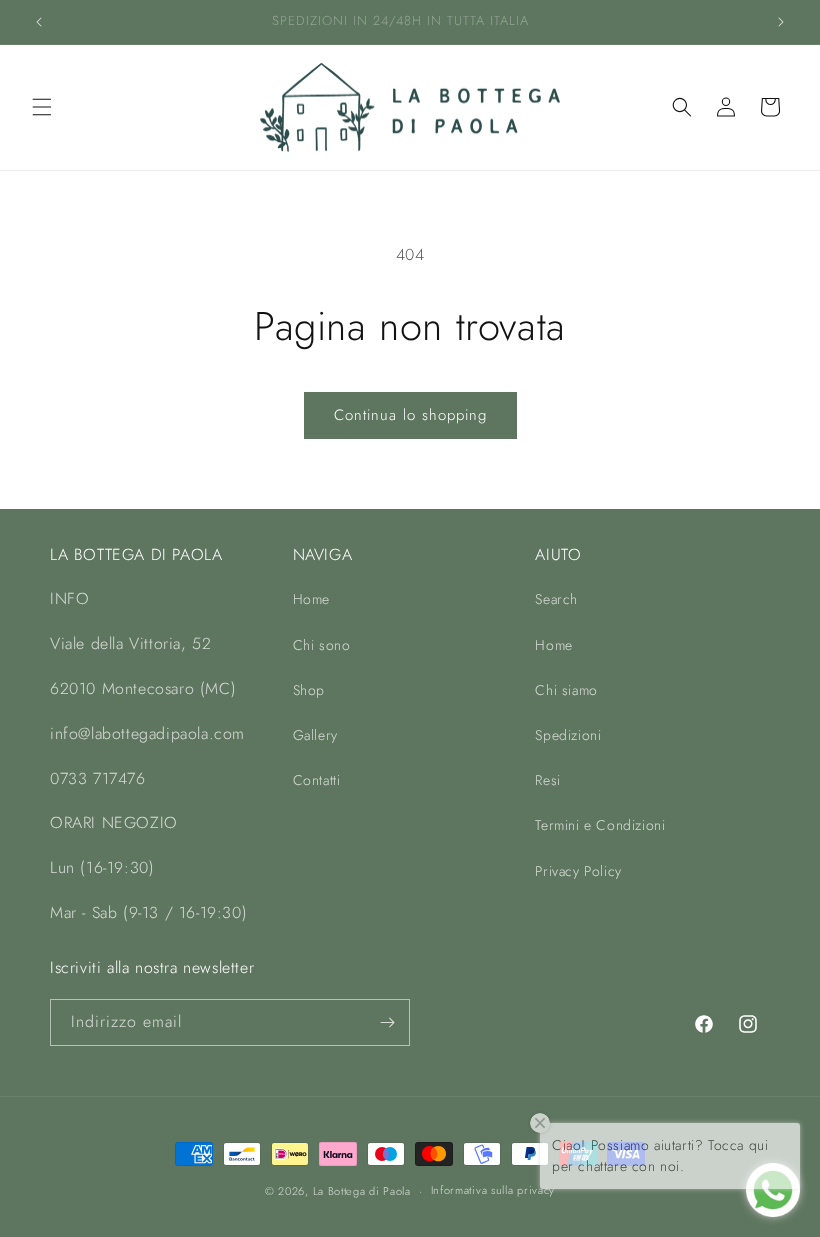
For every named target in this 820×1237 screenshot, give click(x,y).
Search (556, 599)
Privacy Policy (578, 871)
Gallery (315, 735)
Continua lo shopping (410, 415)
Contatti (317, 780)
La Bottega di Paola (362, 1191)
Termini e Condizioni (600, 825)
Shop (309, 690)
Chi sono (322, 645)
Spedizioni (568, 735)
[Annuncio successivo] (781, 22)
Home (311, 599)
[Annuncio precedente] (39, 22)
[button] (42, 107)
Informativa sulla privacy (493, 1190)
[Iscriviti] (387, 1022)
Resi (547, 780)
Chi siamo (566, 690)
